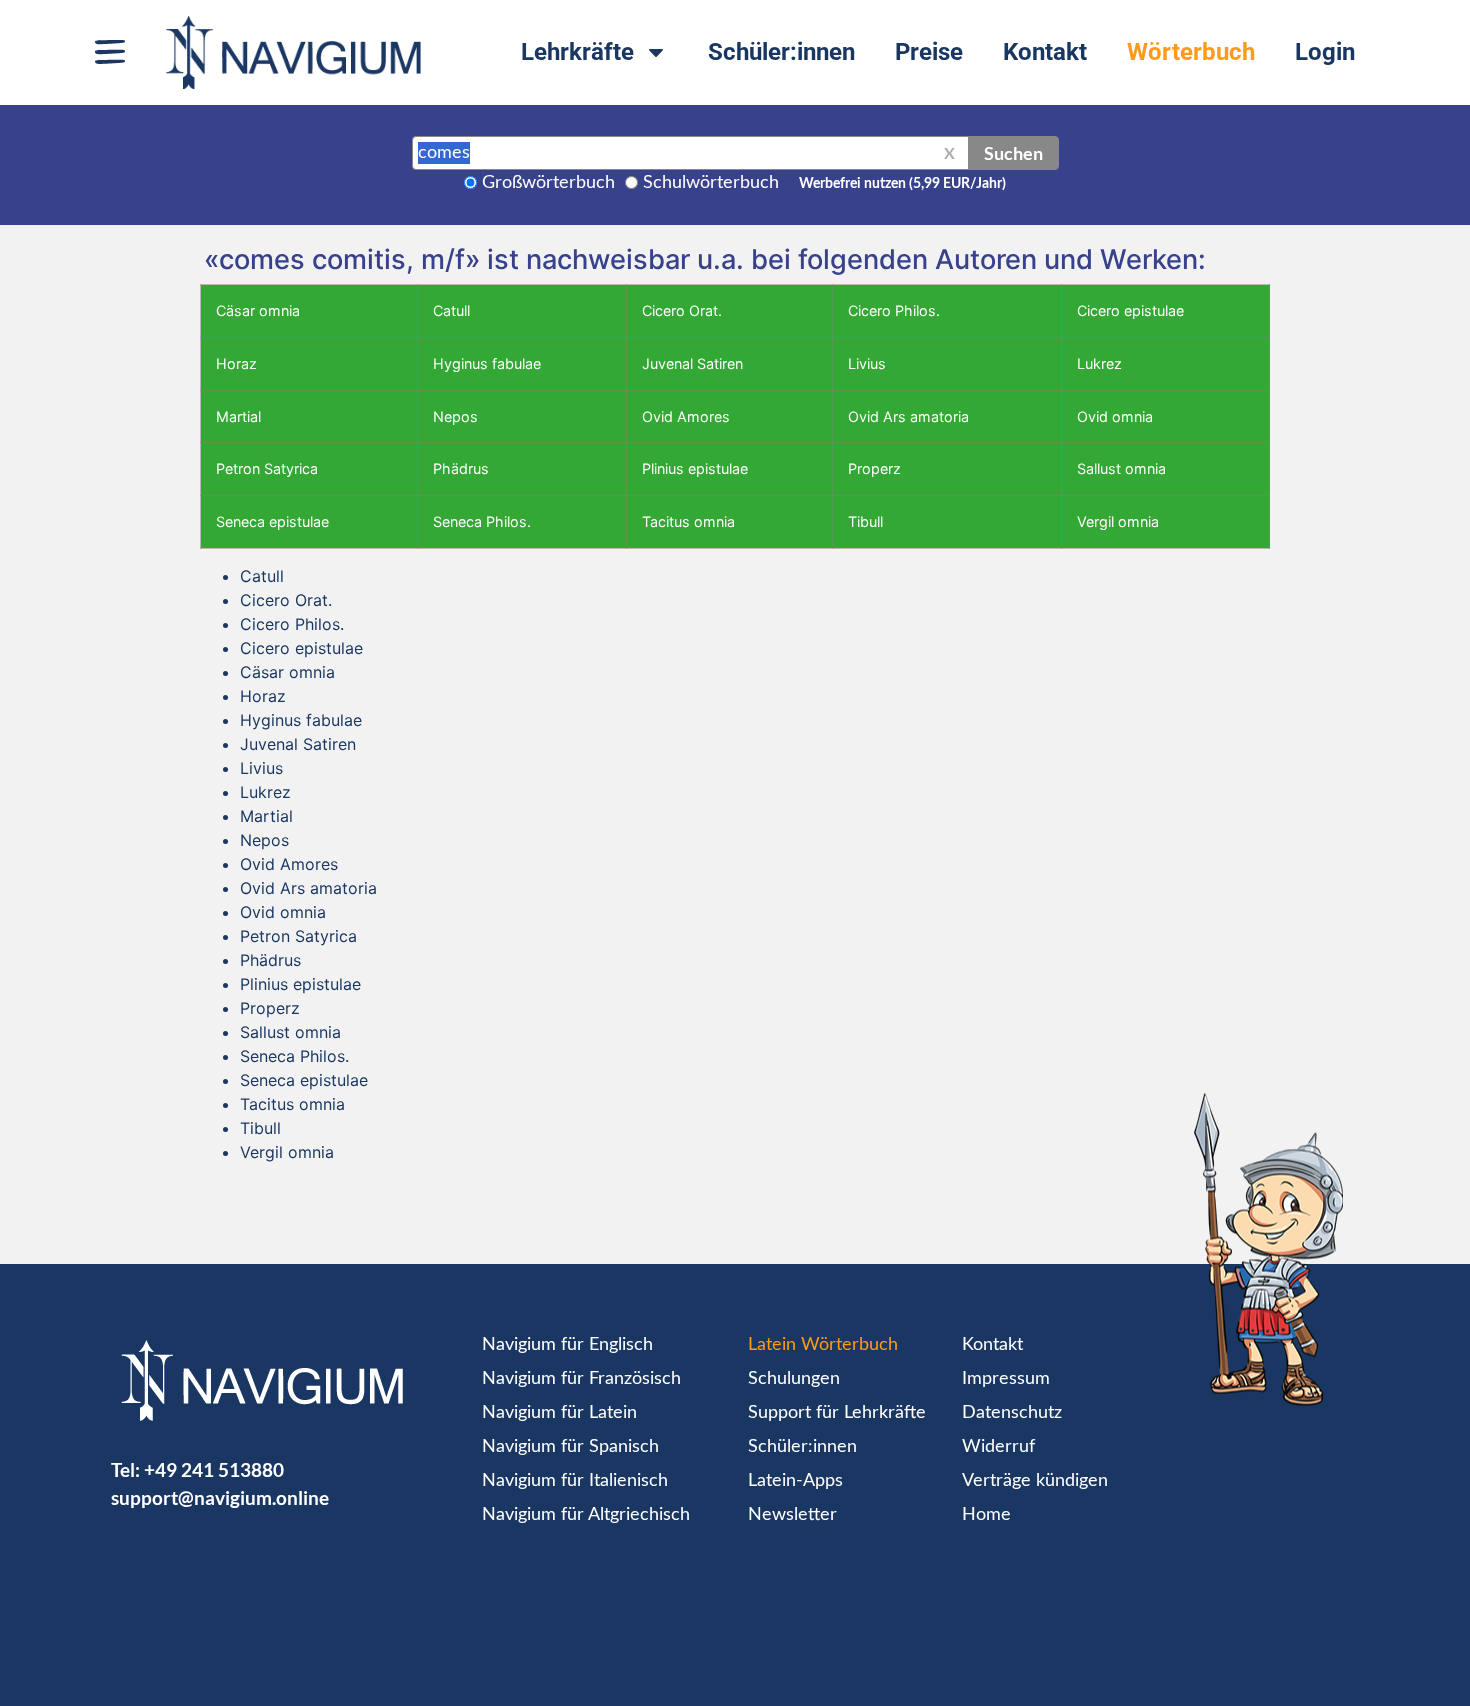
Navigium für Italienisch (575, 1481)
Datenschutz (1012, 1413)
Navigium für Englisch (567, 1345)
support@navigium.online (220, 1497)
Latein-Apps (795, 1481)
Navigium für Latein (559, 1413)
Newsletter (792, 1515)
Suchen (1013, 153)
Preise (929, 52)
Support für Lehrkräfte (837, 1413)
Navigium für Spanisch (570, 1447)
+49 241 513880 (214, 1469)
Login (1325, 52)
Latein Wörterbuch (823, 1345)
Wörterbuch (1191, 52)
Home (986, 1515)
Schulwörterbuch (711, 183)
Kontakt (1045, 52)
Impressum (1006, 1379)
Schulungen (794, 1379)
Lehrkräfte (577, 52)
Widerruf (998, 1447)
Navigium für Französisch (581, 1379)
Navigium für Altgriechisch (586, 1515)
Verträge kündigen (1035, 1481)
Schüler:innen (781, 52)
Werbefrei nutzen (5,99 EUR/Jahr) (902, 184)
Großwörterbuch (548, 183)
